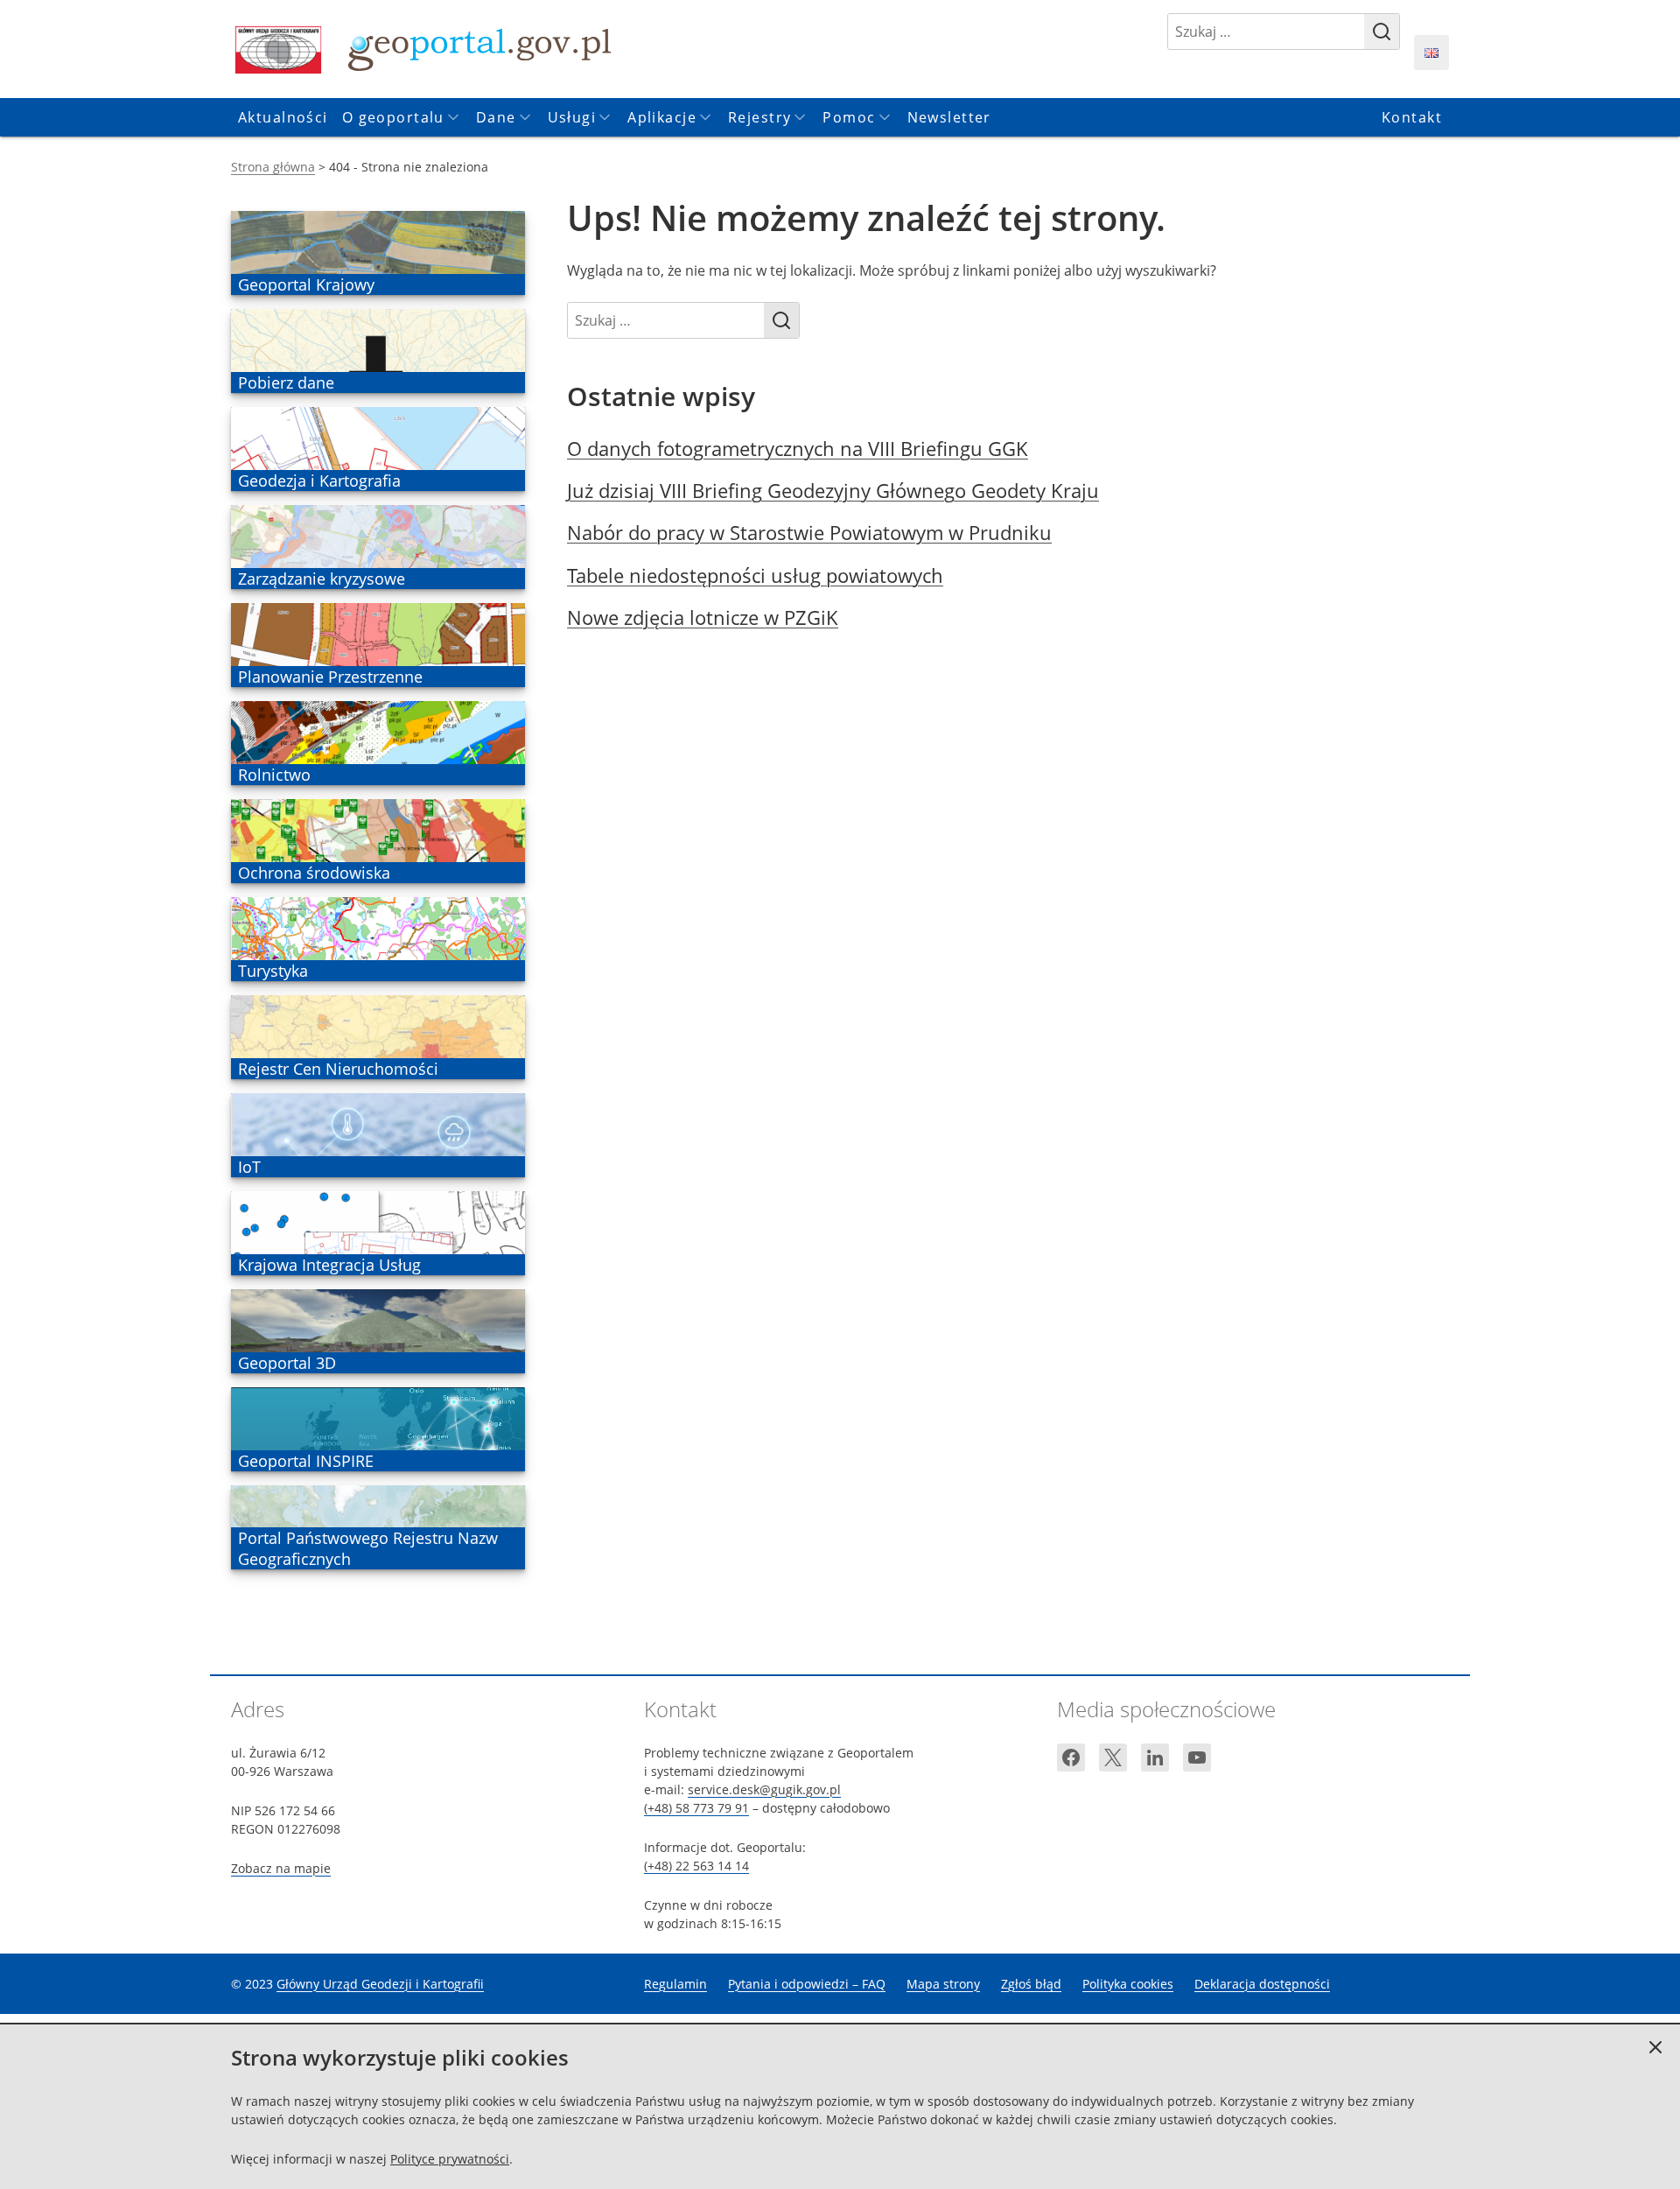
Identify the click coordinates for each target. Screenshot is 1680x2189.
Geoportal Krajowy (306, 284)
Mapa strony (943, 1984)
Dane (496, 117)
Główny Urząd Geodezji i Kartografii (380, 1984)
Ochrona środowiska (314, 873)
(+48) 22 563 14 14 (696, 1866)
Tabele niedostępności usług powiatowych (755, 575)
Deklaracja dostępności (1262, 1984)
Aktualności (283, 117)
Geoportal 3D (287, 1363)
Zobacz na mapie (281, 1868)
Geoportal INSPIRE (305, 1461)
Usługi (572, 117)
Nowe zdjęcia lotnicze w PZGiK (703, 617)
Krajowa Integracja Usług (329, 1265)
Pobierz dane (286, 382)
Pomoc (849, 117)
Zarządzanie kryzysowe (321, 579)
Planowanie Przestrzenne (330, 677)
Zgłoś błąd (1031, 1984)
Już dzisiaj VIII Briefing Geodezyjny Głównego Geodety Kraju (833, 491)
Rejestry (759, 117)
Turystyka (273, 971)
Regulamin (675, 1984)
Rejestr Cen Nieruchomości (338, 1069)
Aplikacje (662, 117)
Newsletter (949, 117)
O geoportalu (393, 117)
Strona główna (273, 167)
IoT (263, 1167)
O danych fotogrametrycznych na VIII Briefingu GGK (798, 449)
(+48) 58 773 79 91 (696, 1808)
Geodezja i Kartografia (319, 481)
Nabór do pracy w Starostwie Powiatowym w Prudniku (809, 533)
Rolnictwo (274, 775)
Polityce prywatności (450, 2159)
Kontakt (1412, 117)
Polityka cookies (1128, 1984)
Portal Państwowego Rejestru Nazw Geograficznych (367, 1548)
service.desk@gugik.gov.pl (764, 1789)
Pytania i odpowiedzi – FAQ (807, 1984)
